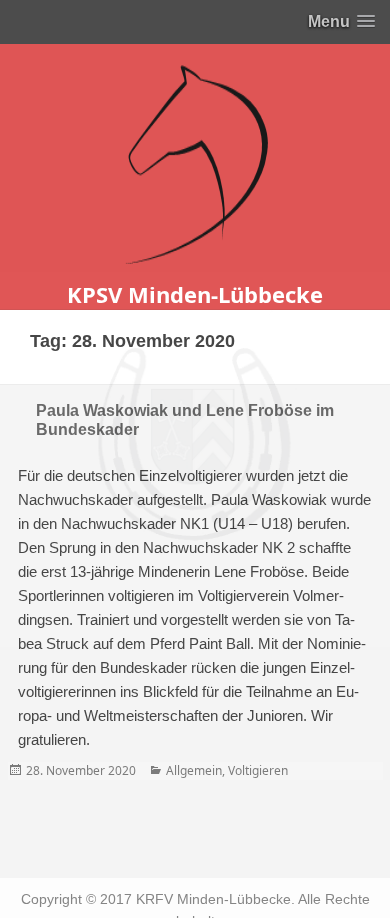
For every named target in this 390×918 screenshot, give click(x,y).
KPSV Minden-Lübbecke (195, 294)
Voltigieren (258, 770)
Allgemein (194, 770)
